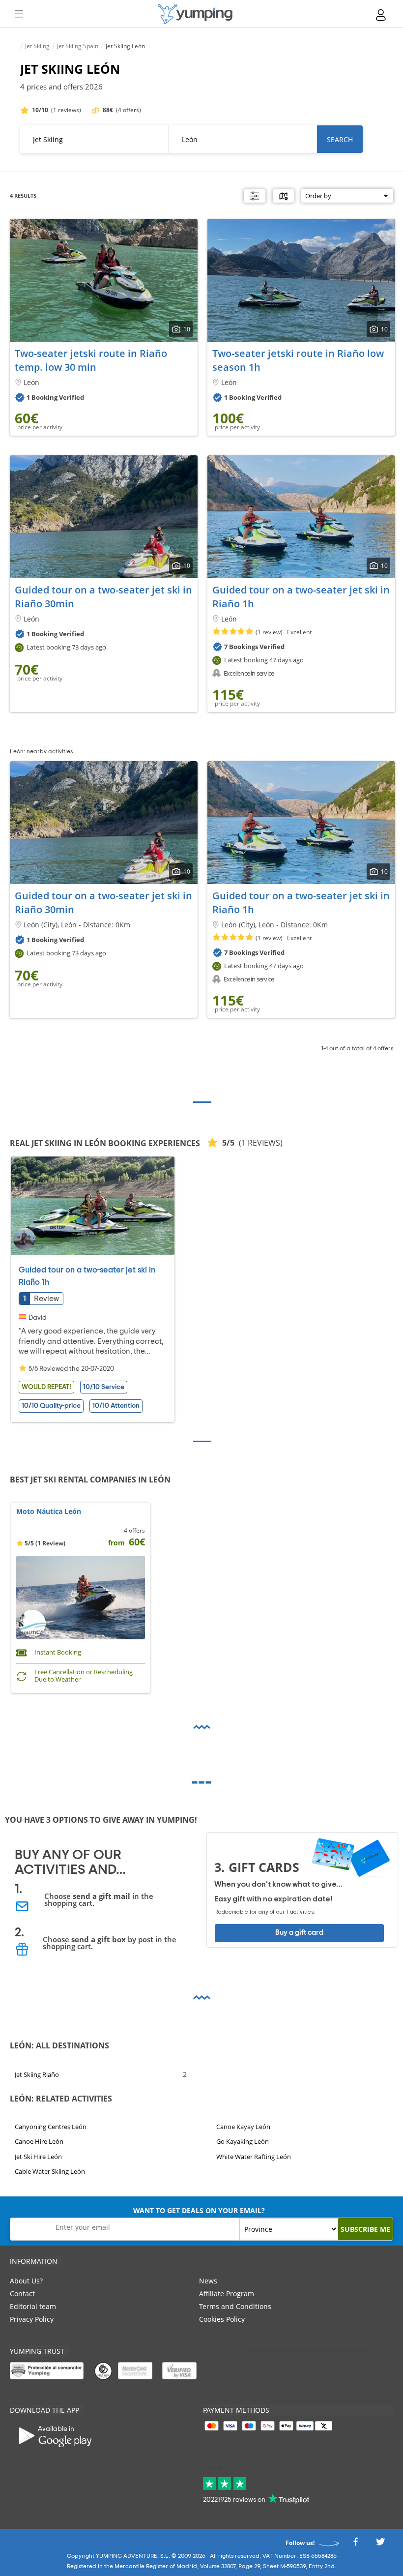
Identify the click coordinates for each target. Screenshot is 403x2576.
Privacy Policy (32, 2319)
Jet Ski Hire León (38, 2157)
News (208, 2281)
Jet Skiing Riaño (37, 2074)
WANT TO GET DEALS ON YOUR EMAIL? (199, 2210)
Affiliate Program (227, 2294)
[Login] (381, 15)
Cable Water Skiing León (50, 2171)
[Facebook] (355, 2545)
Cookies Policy (222, 2319)
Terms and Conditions (235, 2306)
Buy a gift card (299, 1933)
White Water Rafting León (254, 2157)
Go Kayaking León (243, 2141)
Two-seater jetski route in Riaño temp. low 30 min (91, 360)
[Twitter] (380, 2545)
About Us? (26, 2281)
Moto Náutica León (49, 1512)
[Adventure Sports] (195, 14)
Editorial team (33, 2306)
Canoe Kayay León (243, 2127)
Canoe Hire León (39, 2141)
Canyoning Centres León (51, 2127)
